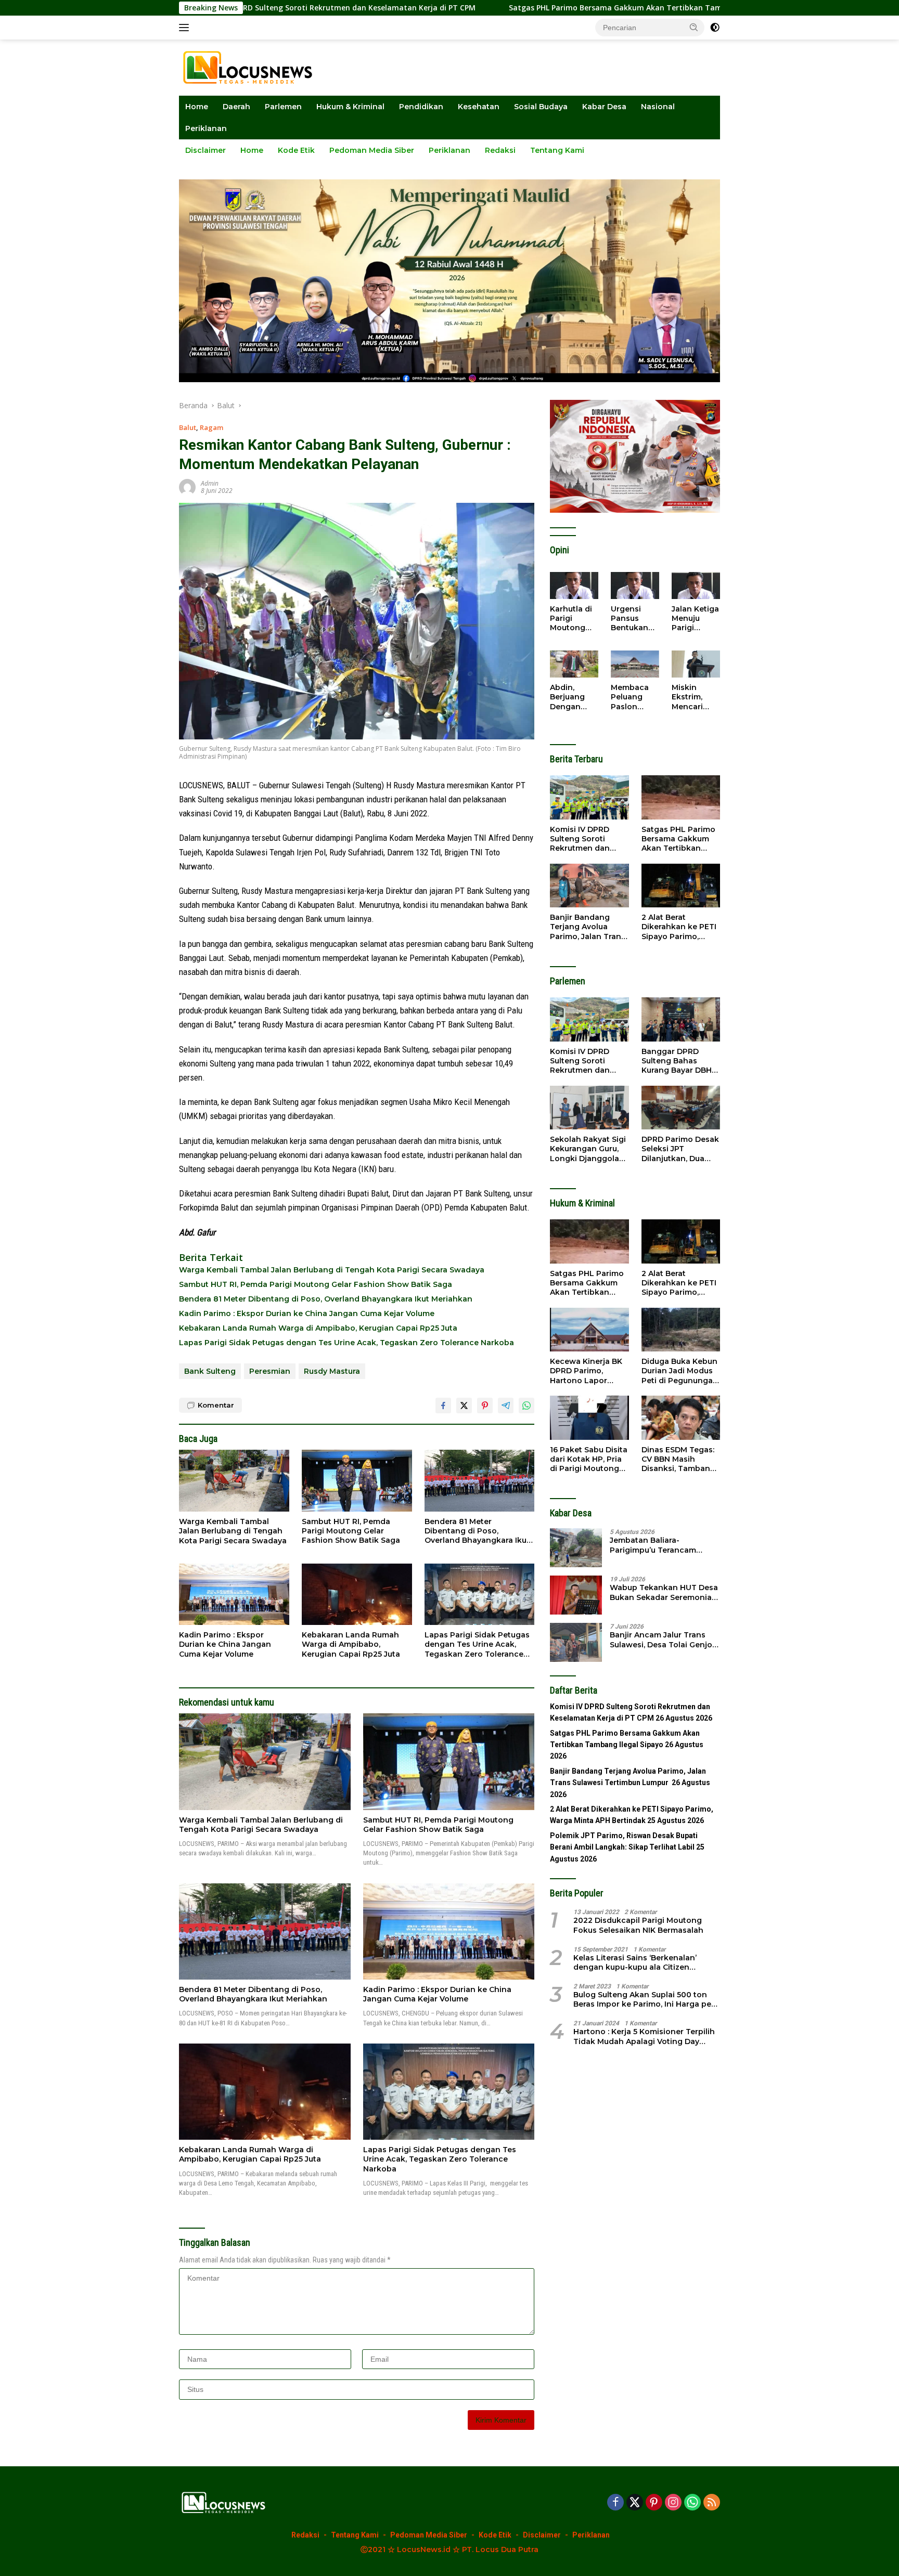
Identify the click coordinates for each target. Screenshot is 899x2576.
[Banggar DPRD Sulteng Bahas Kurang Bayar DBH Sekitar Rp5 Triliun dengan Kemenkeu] (681, 1019)
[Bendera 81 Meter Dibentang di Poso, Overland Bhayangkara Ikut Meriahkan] (480, 1481)
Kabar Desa (604, 107)
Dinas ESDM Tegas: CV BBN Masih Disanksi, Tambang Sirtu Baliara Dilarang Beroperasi (679, 1459)
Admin (210, 483)
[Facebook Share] (443, 1406)
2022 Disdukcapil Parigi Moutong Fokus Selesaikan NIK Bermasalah (638, 1925)
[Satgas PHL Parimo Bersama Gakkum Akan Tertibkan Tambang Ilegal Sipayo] (681, 797)
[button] (694, 27)
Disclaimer (206, 150)
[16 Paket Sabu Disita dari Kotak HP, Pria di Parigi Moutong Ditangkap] (589, 1418)
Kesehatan (479, 107)
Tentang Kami (557, 150)
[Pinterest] (654, 2503)
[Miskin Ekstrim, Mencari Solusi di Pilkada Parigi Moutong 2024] (696, 664)
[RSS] (712, 2503)
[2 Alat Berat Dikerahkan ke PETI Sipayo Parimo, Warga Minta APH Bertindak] (681, 886)
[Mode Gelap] (715, 28)
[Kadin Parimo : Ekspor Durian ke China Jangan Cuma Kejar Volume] (234, 1595)
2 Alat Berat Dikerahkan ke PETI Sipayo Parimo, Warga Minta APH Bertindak (679, 927)
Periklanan (206, 128)
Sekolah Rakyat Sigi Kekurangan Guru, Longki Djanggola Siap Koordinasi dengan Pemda (588, 1149)
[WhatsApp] (692, 2503)
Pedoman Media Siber (372, 150)
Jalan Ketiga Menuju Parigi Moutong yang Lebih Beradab (695, 619)
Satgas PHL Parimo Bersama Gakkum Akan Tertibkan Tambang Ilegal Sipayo (508, 8)
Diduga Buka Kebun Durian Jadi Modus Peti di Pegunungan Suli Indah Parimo (680, 1371)
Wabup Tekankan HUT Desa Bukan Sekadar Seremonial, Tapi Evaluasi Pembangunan (665, 1592)
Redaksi (500, 150)
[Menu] (186, 28)
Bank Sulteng (210, 1371)
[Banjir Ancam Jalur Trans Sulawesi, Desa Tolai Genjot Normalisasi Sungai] (576, 1642)
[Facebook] (615, 2503)
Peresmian (270, 1371)
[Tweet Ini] (464, 1406)
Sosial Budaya (541, 107)
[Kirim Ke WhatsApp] (526, 1406)
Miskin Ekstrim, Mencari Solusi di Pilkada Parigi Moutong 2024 (689, 697)
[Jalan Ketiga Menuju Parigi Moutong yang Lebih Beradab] (696, 586)
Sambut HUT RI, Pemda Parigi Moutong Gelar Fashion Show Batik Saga (316, 1284)
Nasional (658, 107)
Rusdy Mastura (332, 1371)
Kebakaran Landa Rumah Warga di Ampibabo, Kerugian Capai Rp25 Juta (318, 1328)
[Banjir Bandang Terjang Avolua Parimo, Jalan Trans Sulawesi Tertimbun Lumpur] (589, 886)
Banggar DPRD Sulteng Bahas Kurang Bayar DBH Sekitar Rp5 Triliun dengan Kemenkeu (678, 1061)
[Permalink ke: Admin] (187, 486)
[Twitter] (635, 2503)
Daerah (236, 107)
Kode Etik (296, 150)
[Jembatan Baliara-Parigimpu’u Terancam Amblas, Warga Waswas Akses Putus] (576, 1548)
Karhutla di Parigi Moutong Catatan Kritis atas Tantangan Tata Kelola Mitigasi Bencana (572, 619)
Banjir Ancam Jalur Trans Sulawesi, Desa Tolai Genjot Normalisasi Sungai (663, 1640)
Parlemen (283, 107)
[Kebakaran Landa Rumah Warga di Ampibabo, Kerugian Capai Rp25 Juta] (357, 1595)
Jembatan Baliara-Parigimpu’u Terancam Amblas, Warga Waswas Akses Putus (656, 1545)
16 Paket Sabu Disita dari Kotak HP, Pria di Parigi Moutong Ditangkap (589, 1459)
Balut (188, 427)
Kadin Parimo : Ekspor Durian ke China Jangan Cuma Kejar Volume (307, 1313)
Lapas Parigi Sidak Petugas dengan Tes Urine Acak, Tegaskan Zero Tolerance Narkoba (346, 1343)
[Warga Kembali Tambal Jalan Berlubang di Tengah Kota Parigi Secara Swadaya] (234, 1481)
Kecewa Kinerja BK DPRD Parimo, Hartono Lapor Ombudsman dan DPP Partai (586, 1371)
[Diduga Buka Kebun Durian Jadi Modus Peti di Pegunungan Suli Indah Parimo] (681, 1330)
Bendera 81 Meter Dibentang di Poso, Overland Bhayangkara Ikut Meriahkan (326, 1299)
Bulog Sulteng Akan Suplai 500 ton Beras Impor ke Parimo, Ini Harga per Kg (644, 1999)
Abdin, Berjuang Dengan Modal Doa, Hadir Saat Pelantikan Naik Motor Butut (571, 697)
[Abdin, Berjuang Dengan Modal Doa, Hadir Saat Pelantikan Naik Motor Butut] (574, 664)
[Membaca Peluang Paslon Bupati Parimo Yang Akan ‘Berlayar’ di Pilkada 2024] (635, 664)
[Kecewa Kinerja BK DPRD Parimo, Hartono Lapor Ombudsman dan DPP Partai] (589, 1330)
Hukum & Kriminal (350, 107)
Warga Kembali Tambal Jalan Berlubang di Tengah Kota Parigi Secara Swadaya (332, 1270)
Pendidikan (421, 107)
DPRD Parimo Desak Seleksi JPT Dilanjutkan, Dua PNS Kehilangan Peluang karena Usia (680, 1149)
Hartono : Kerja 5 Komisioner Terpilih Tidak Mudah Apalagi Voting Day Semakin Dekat (644, 2036)
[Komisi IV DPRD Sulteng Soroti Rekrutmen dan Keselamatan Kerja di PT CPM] (589, 797)
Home (197, 107)
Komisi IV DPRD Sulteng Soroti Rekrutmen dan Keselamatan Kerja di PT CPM (586, 839)
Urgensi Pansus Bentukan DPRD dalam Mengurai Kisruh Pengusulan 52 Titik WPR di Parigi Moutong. (635, 619)
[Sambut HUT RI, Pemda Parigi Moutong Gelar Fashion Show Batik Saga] (357, 1481)
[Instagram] (673, 2503)
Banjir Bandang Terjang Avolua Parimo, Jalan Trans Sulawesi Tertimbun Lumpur (588, 927)
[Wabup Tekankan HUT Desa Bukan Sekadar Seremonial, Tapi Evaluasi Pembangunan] (576, 1595)
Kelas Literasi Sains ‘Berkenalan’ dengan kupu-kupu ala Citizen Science (635, 1962)
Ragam (211, 427)
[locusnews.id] (251, 67)
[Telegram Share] (506, 1406)
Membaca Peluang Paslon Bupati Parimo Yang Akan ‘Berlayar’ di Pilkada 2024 (633, 697)
